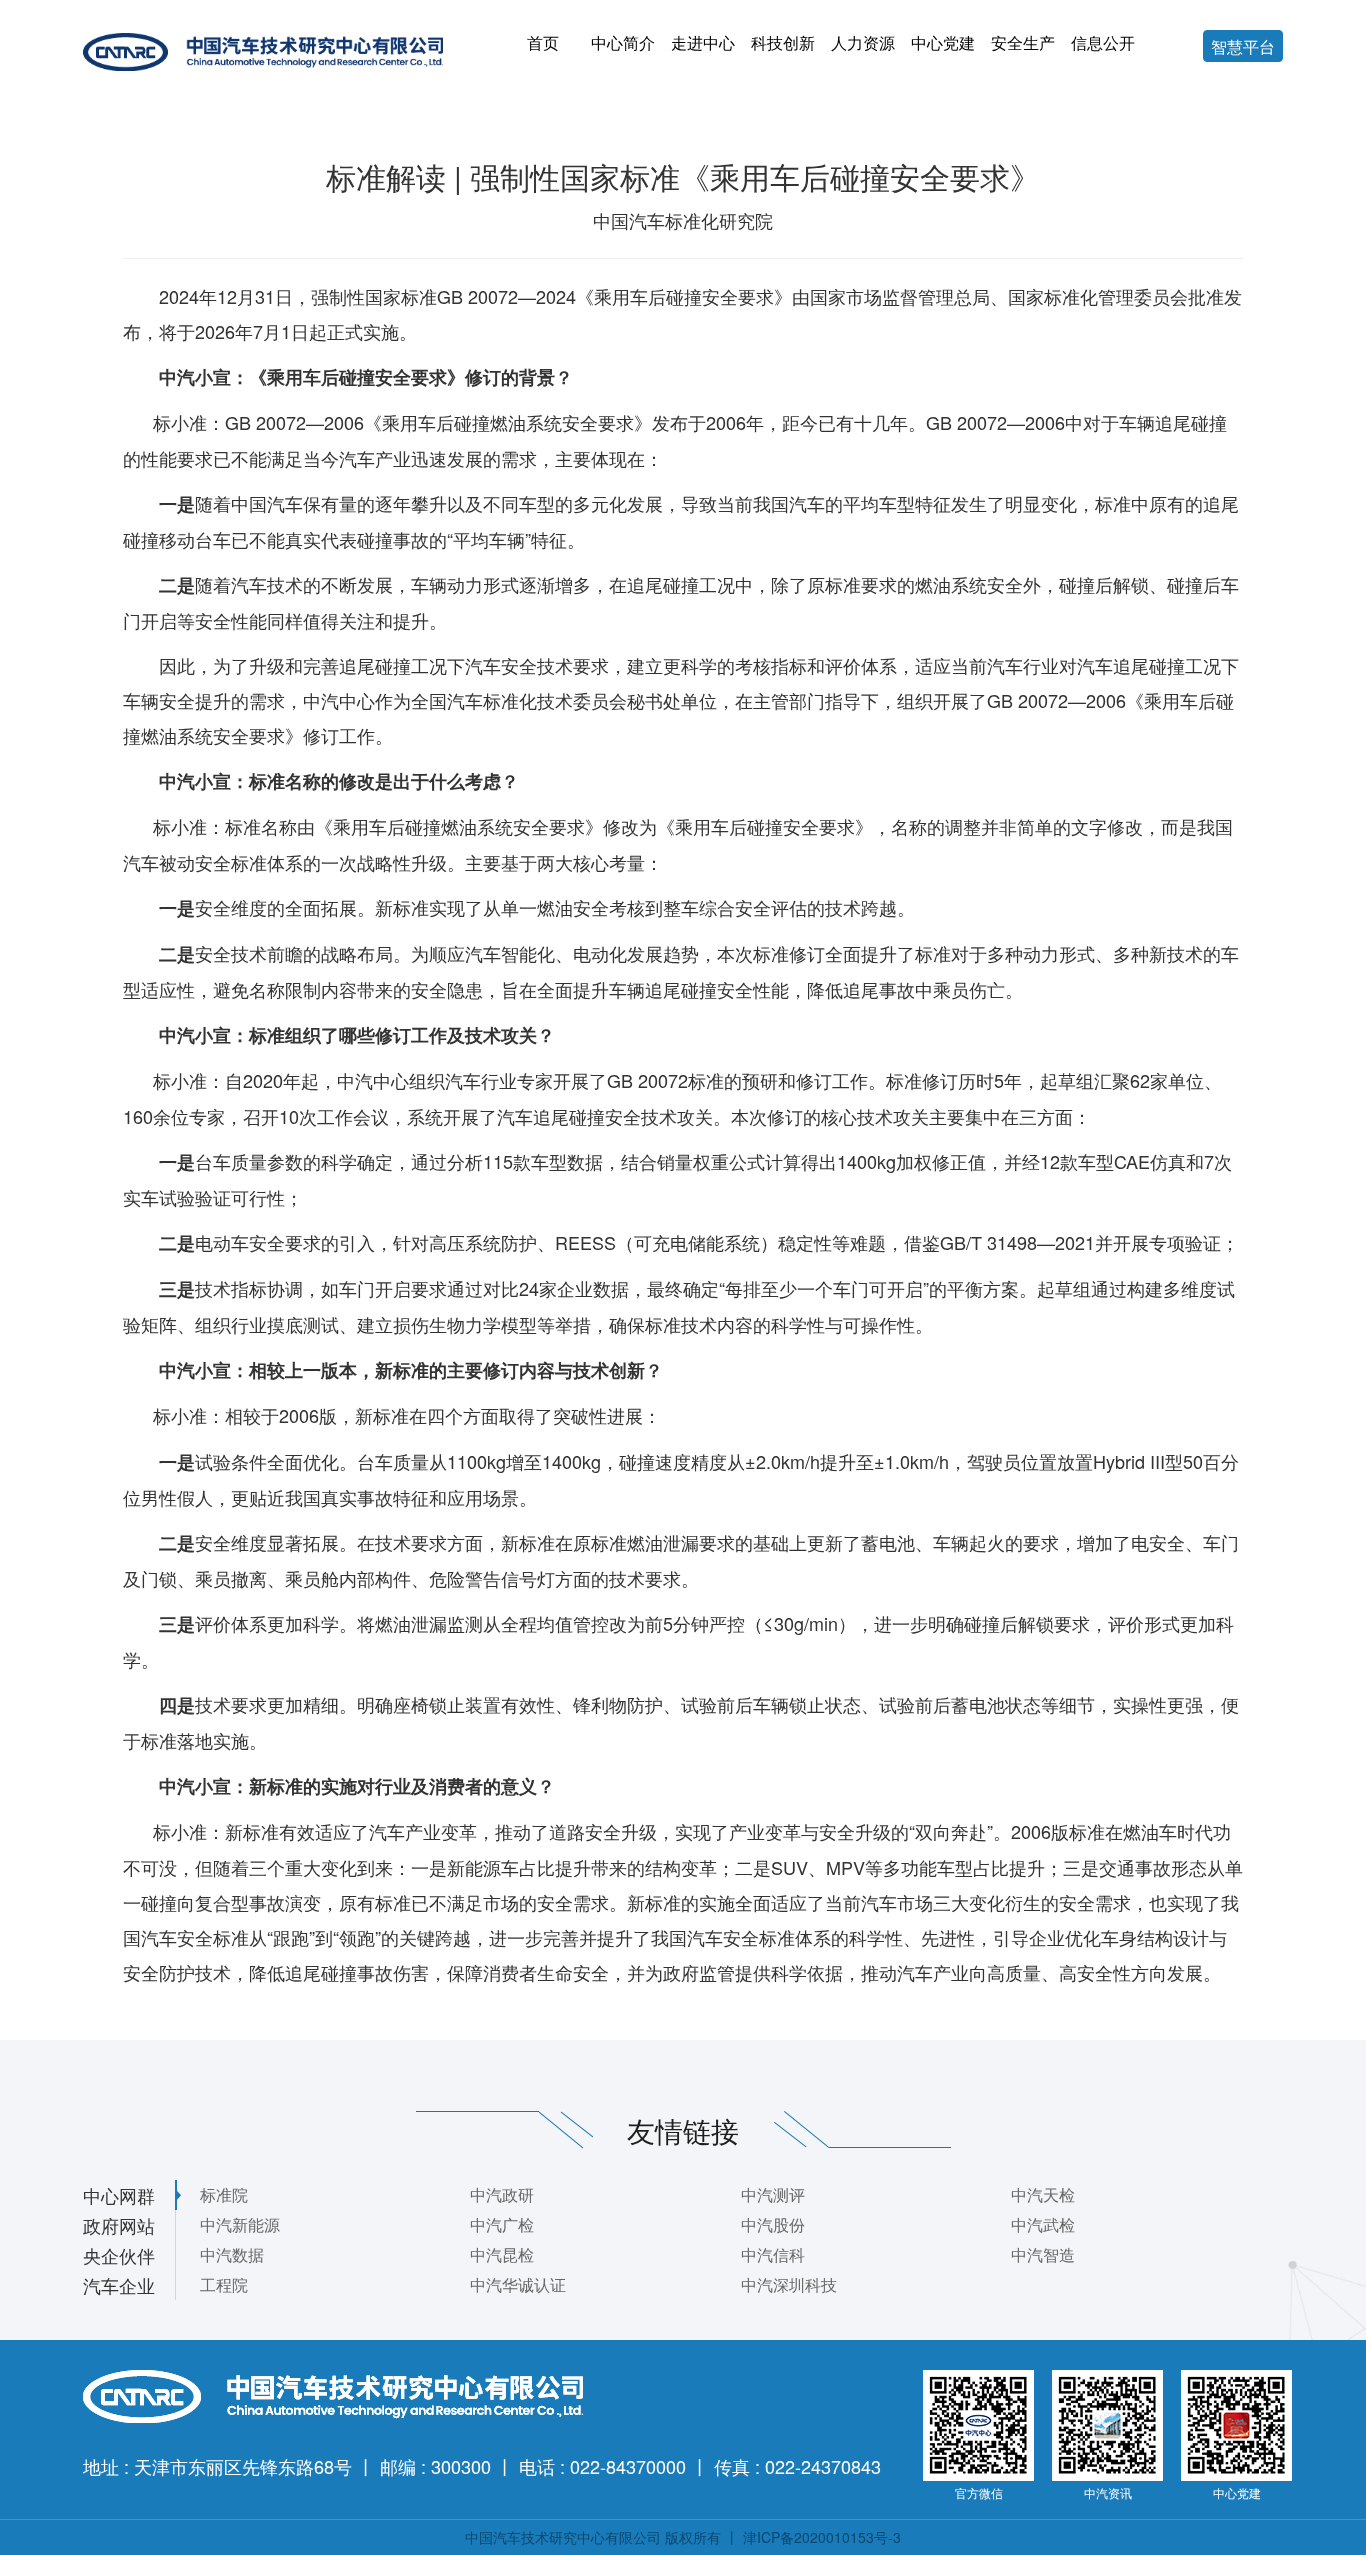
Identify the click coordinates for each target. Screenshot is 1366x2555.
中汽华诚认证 (518, 2284)
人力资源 (863, 42)
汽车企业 (119, 2285)
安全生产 (1023, 42)
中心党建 (943, 42)
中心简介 (623, 42)
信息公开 (1103, 42)
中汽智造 (1043, 2254)
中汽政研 (502, 2194)
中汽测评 (773, 2194)
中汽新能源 (240, 2224)
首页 (543, 42)
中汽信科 (773, 2254)
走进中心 (703, 42)
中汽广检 (502, 2224)
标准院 (224, 2194)
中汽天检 (1043, 2194)
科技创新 (783, 42)
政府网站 (119, 2225)
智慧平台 (1243, 46)
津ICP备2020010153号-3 (822, 2537)
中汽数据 (232, 2254)
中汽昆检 (502, 2254)
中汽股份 (773, 2224)
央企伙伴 (119, 2255)
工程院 (224, 2284)
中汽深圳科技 (789, 2284)
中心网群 (119, 2195)
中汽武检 (1043, 2224)
